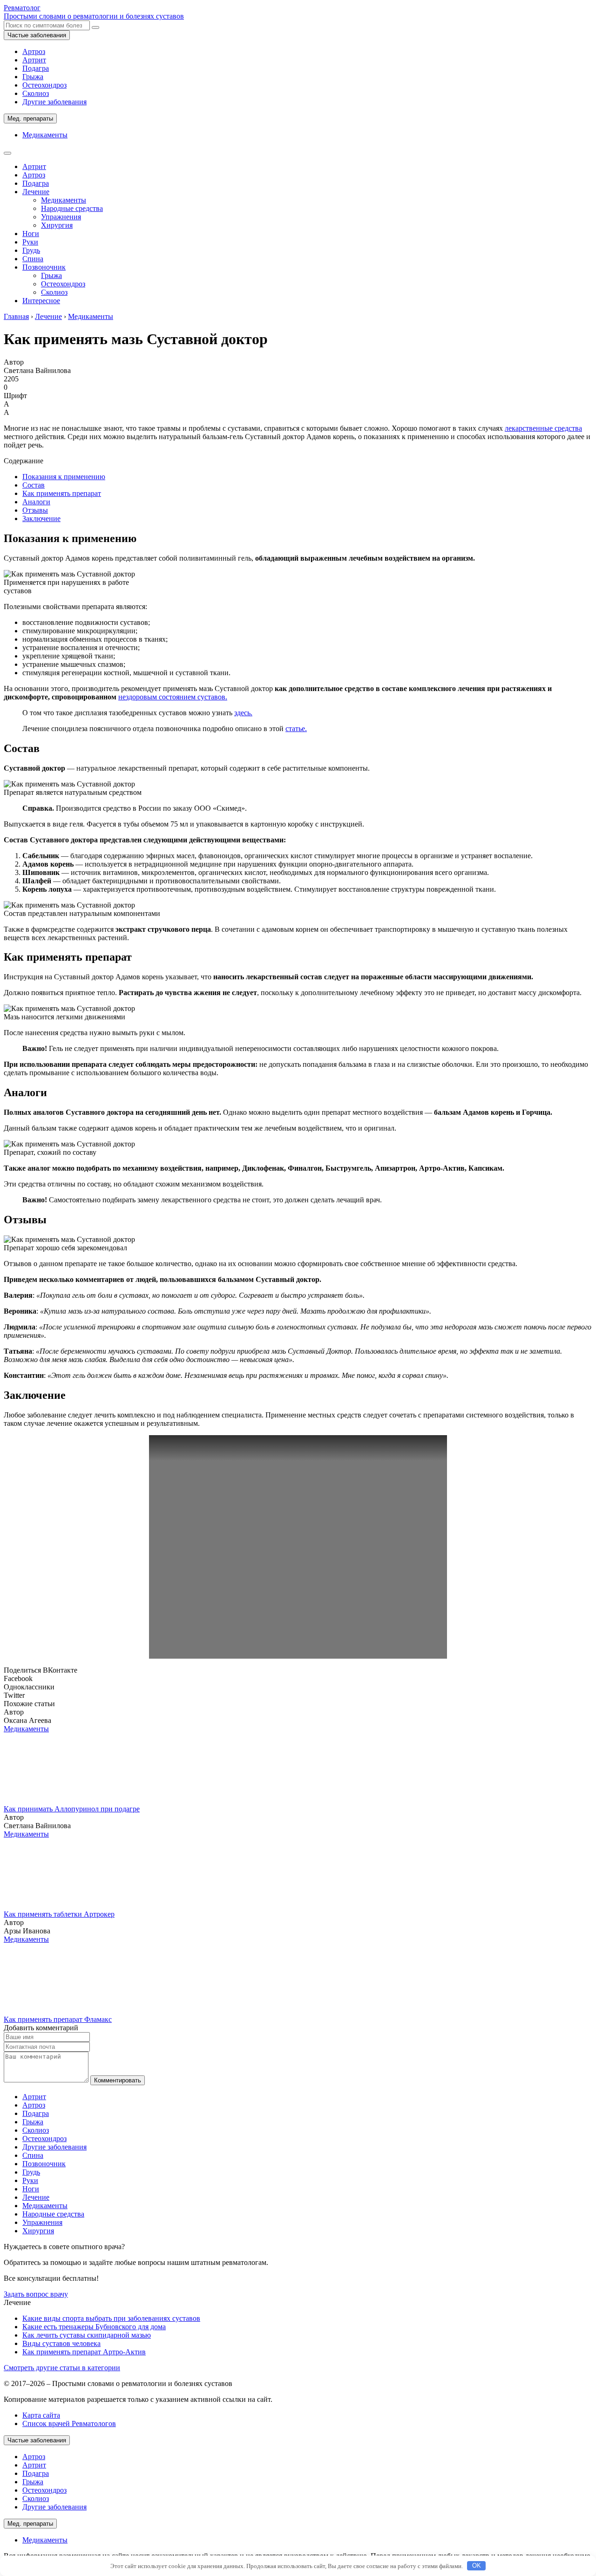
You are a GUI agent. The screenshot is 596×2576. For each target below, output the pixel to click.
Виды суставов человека (61, 2343)
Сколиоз (36, 93)
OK (477, 2566)
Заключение (41, 519)
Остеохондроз (44, 85)
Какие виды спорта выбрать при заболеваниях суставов (111, 2318)
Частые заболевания (37, 35)
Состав (34, 485)
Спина (33, 259)
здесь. (243, 713)
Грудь (31, 250)
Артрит (34, 60)
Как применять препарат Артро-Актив (84, 2352)
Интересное (41, 301)
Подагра (36, 68)
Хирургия (57, 225)
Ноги (31, 234)
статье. (296, 729)
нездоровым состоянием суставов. (173, 697)
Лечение (36, 192)
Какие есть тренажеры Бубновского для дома (94, 2327)
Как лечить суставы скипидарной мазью (87, 2335)
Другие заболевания (54, 102)
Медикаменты (45, 135)
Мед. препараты (30, 119)
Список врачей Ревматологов (69, 2423)
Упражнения (61, 217)
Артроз (34, 51)
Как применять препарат (62, 493)
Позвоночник (44, 267)
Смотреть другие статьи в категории (62, 2368)
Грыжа (33, 77)
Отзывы (35, 510)
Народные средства (72, 208)
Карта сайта (41, 2415)
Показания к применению (64, 477)
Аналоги (36, 502)
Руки (30, 242)
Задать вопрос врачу (36, 2294)
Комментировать (118, 2080)
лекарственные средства (543, 428)
